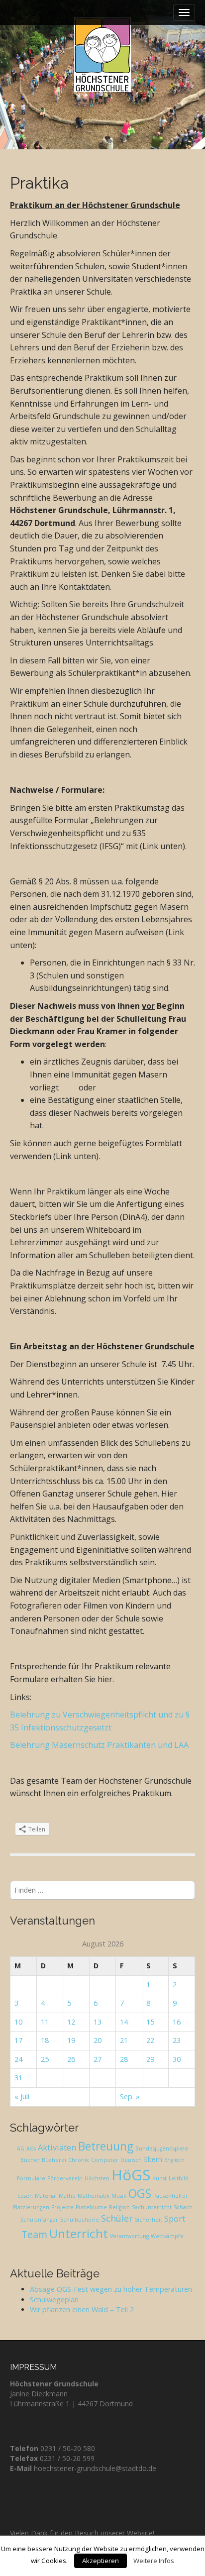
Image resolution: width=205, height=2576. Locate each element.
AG (21, 2148)
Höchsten (97, 2178)
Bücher (30, 2160)
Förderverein (65, 2178)
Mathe (67, 2196)
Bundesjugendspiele (162, 2148)
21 (124, 2040)
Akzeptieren (101, 2561)
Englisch (174, 2160)
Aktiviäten (57, 2147)
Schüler (117, 2218)
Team (34, 2234)
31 (18, 2078)
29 (150, 2059)
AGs (31, 2148)
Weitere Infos (154, 2561)
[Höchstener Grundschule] (102, 55)
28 (124, 2059)
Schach (183, 2207)
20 (98, 2040)
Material (46, 2196)
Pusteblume (91, 2207)
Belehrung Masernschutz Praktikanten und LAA (99, 1745)
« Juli (22, 2096)
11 (45, 2022)
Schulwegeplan (54, 2300)
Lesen (25, 2196)
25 (45, 2059)
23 (177, 2040)
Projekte (62, 2207)
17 (18, 2040)
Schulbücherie (80, 2220)
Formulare (31, 2178)
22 (150, 2040)
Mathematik (94, 2196)
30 (177, 2059)
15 (150, 2022)
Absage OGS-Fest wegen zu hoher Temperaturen (111, 2289)
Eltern (153, 2159)
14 (124, 2022)
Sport (175, 2219)
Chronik (79, 2160)
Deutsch (131, 2160)
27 (98, 2059)
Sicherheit (149, 2220)
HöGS (131, 2175)
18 (45, 2040)
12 (71, 2022)
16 (177, 2022)
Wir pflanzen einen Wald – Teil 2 (82, 2309)
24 (18, 2059)
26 (71, 2059)
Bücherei (54, 2160)
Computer (105, 2160)
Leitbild (179, 2178)
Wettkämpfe (167, 2236)
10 (18, 2022)
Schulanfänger (39, 2220)
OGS (140, 2194)
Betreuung (106, 2146)
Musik (119, 2196)
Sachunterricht (152, 2207)
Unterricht (79, 2233)
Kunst (159, 2178)
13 (98, 2022)
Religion (119, 2207)
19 (71, 2040)
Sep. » (130, 2096)
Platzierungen (31, 2207)
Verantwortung (129, 2236)
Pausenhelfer (171, 2196)
